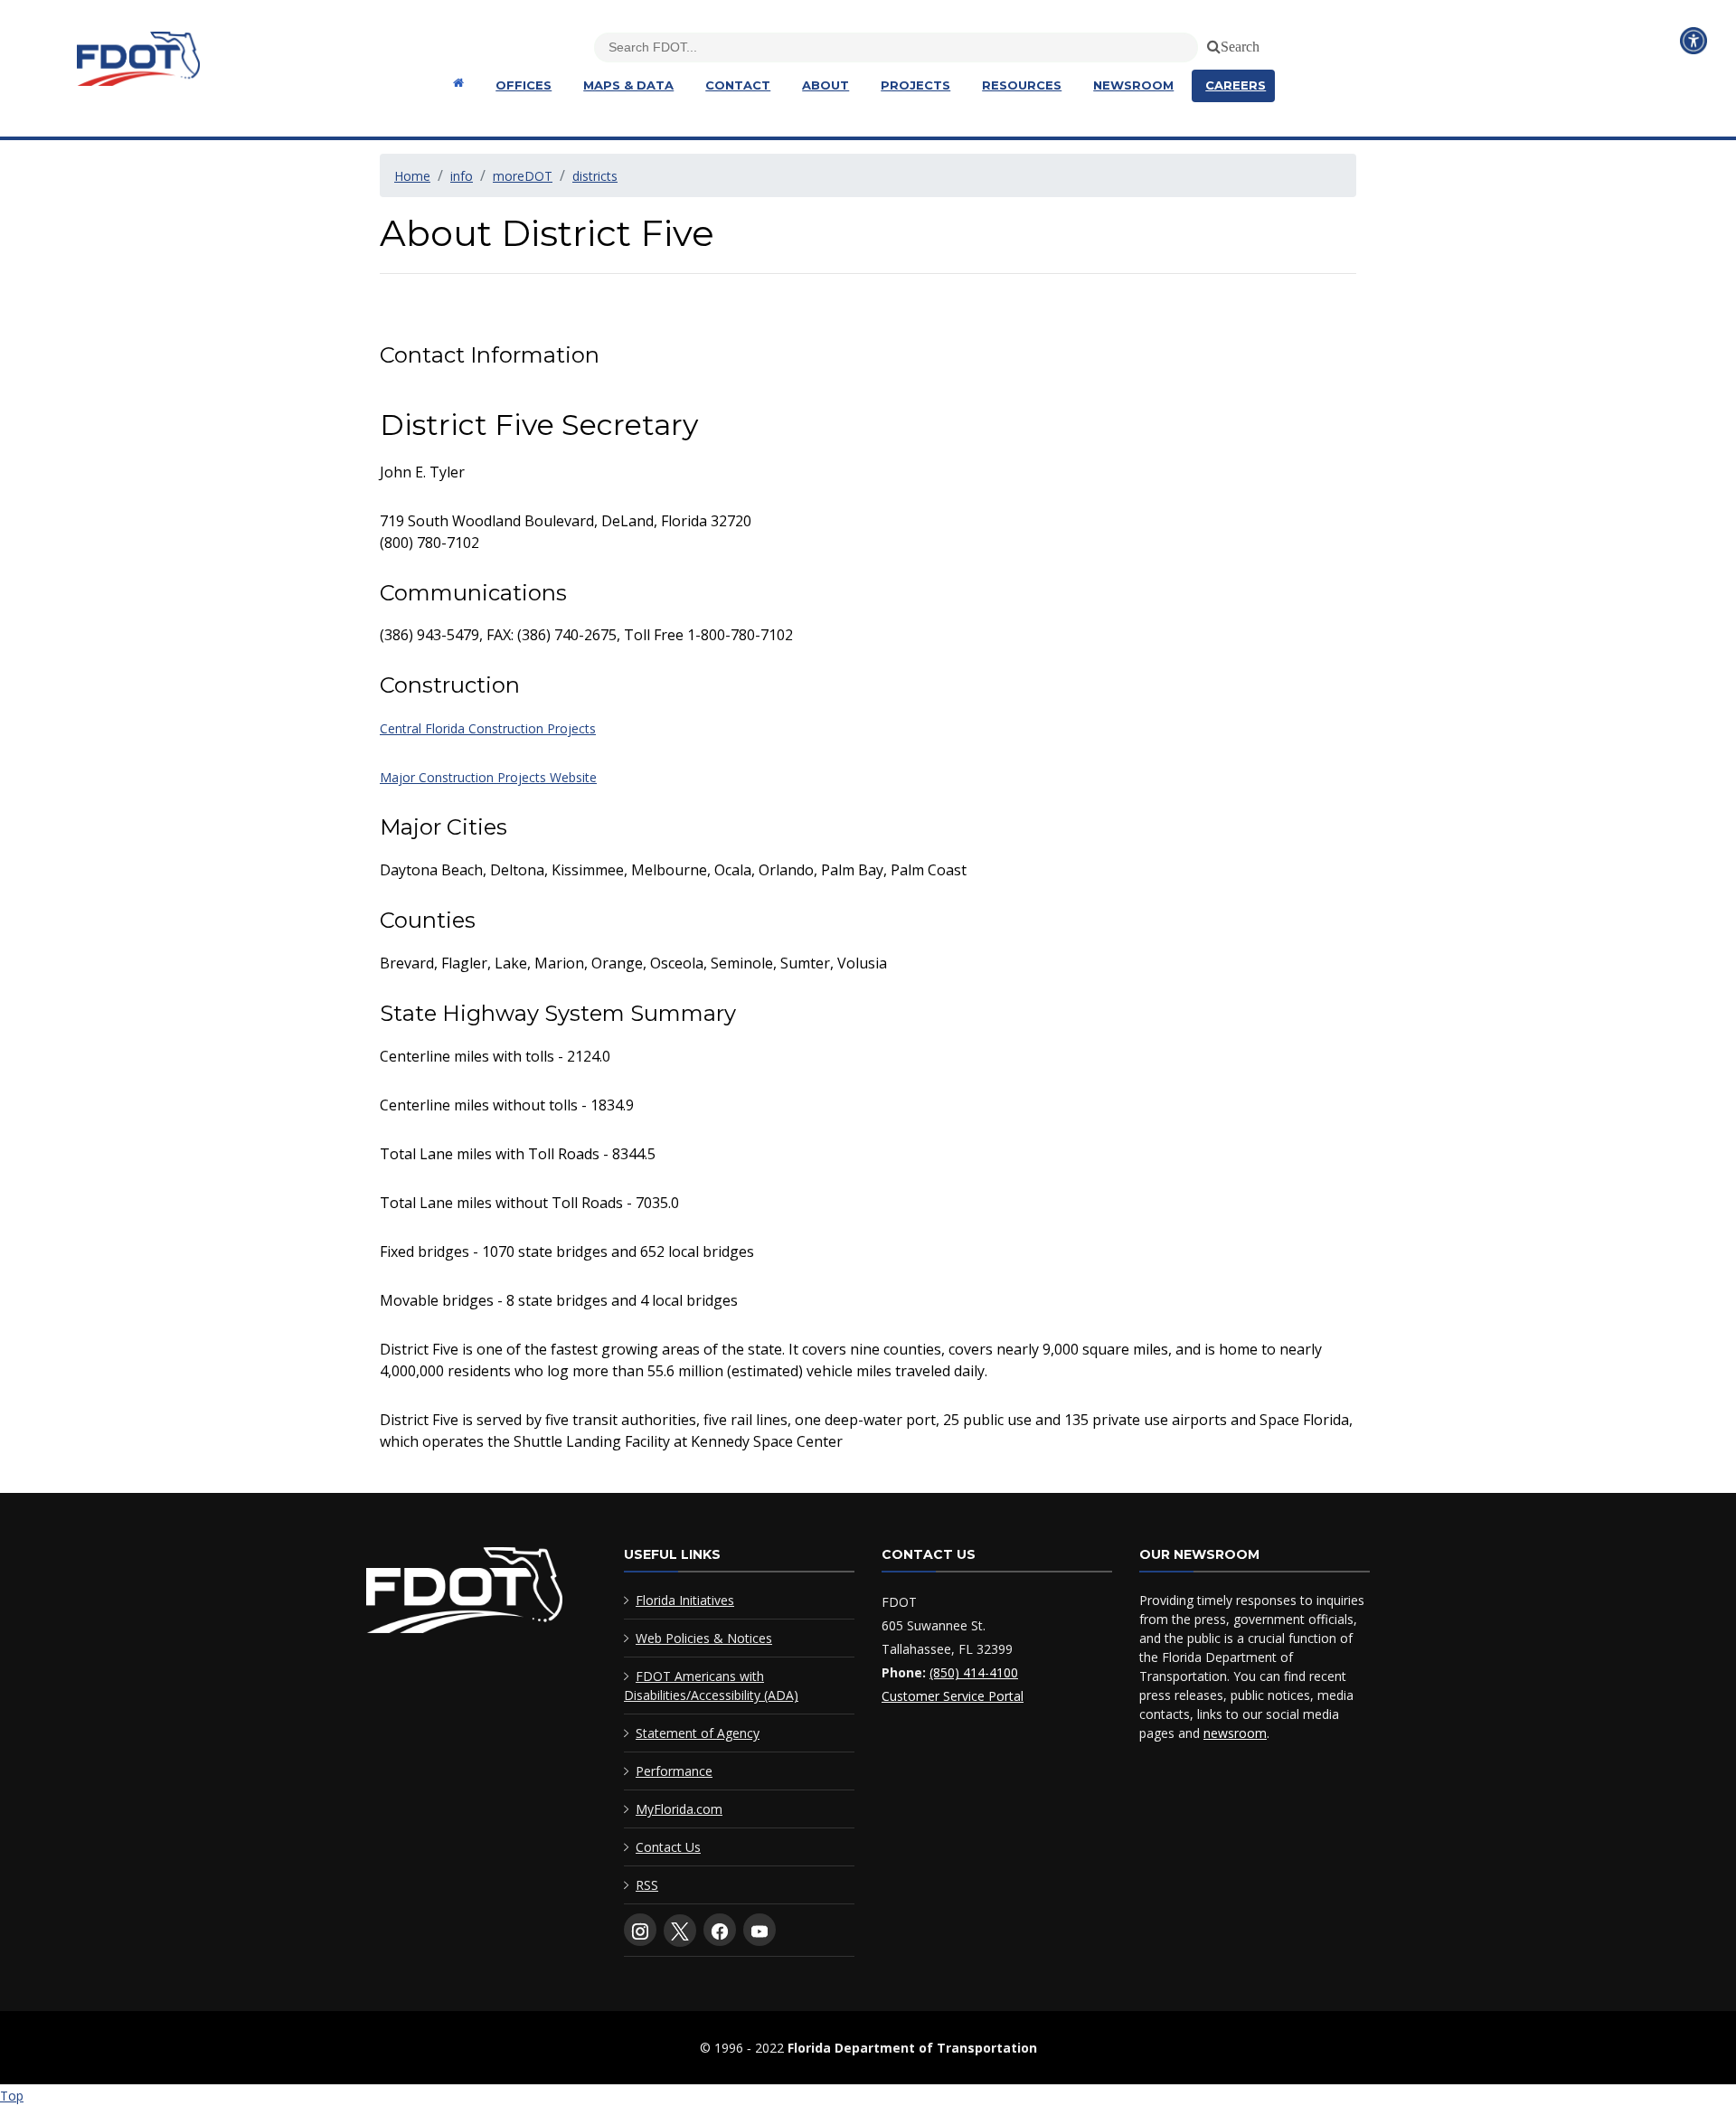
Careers (1236, 85)
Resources (1022, 85)
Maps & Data (628, 85)
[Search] (1211, 43)
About (826, 85)
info (462, 176)
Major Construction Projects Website (488, 777)
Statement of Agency (698, 1733)
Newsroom (1133, 85)
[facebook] (720, 1930)
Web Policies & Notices (704, 1638)
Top (12, 2096)
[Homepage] (456, 83)
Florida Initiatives (685, 1600)
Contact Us (668, 1847)
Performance (674, 1771)
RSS (647, 1885)
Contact (738, 85)
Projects (915, 85)
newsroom (1235, 1733)
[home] (464, 1594)
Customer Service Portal (953, 1696)
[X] (680, 1931)
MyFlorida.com (679, 1809)
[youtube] (759, 1930)
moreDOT (523, 176)
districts (595, 176)
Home (412, 176)
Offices (524, 85)
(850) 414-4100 (974, 1672)
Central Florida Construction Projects (488, 728)
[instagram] (640, 1930)
